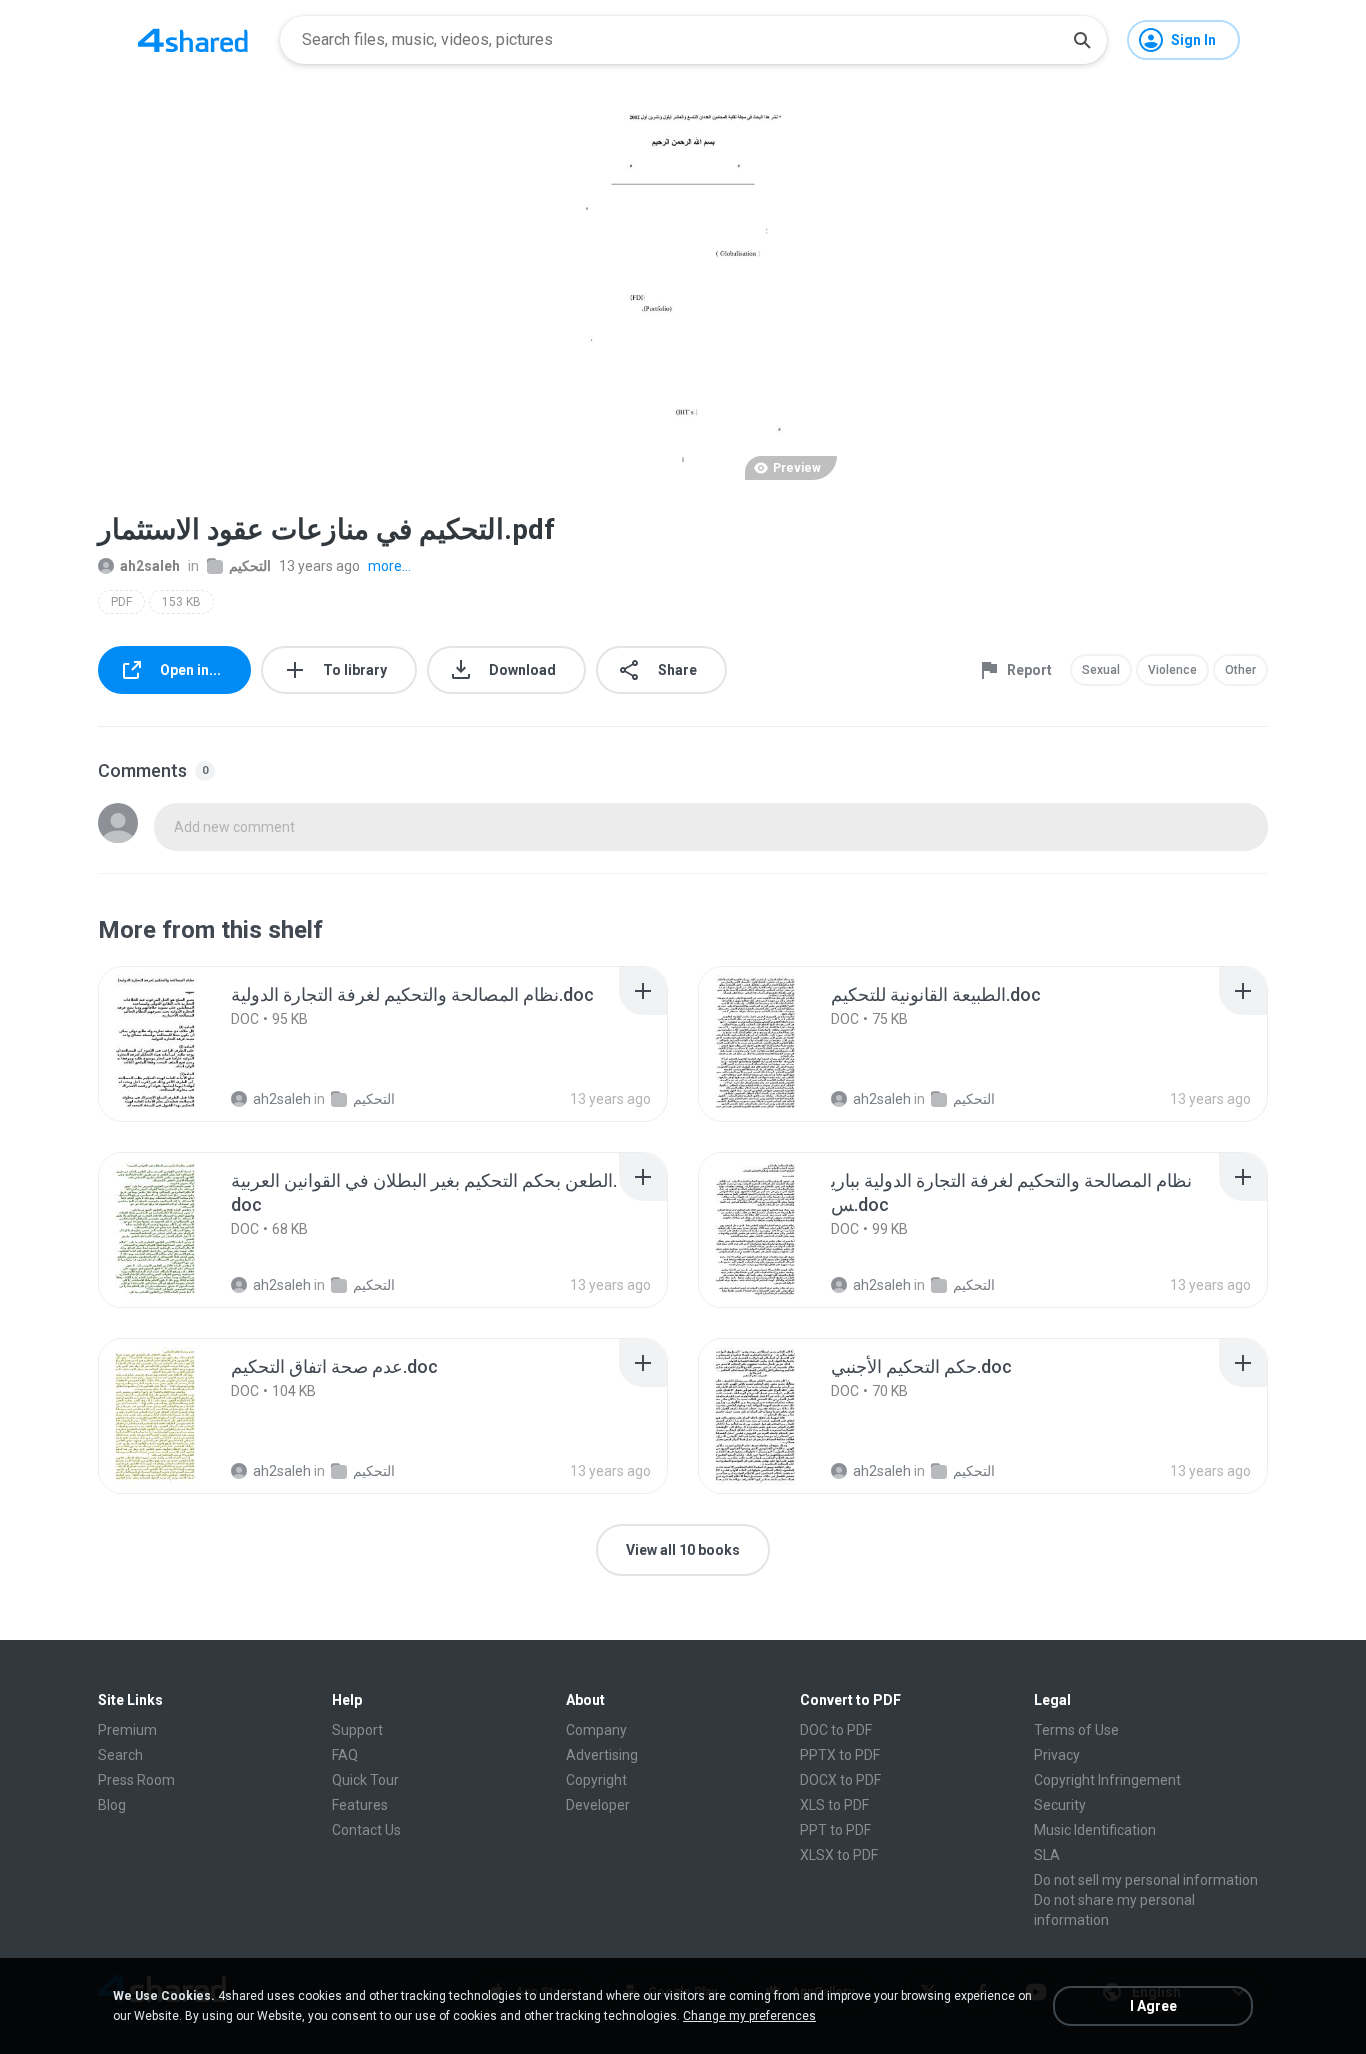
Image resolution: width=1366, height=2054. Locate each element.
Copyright (596, 1780)
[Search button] (1082, 40)
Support (357, 1730)
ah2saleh (150, 566)
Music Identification (1095, 1830)
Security (1060, 1805)
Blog (112, 1805)
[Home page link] (193, 40)
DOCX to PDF (840, 1780)
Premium (127, 1730)
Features (360, 1805)
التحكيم (250, 566)
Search (120, 1755)
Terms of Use (1076, 1730)
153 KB (181, 602)
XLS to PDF (834, 1805)
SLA (1047, 1855)
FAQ (345, 1755)
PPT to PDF (835, 1830)
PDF (121, 602)
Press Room (136, 1780)
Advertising (602, 1755)
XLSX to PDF (839, 1855)
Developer (598, 1805)
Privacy (1057, 1755)
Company (596, 1730)
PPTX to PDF (840, 1755)
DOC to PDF (836, 1730)
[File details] (177, 1044)
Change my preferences (749, 2016)
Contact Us (366, 1830)
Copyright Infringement (1107, 1780)
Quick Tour (365, 1780)
